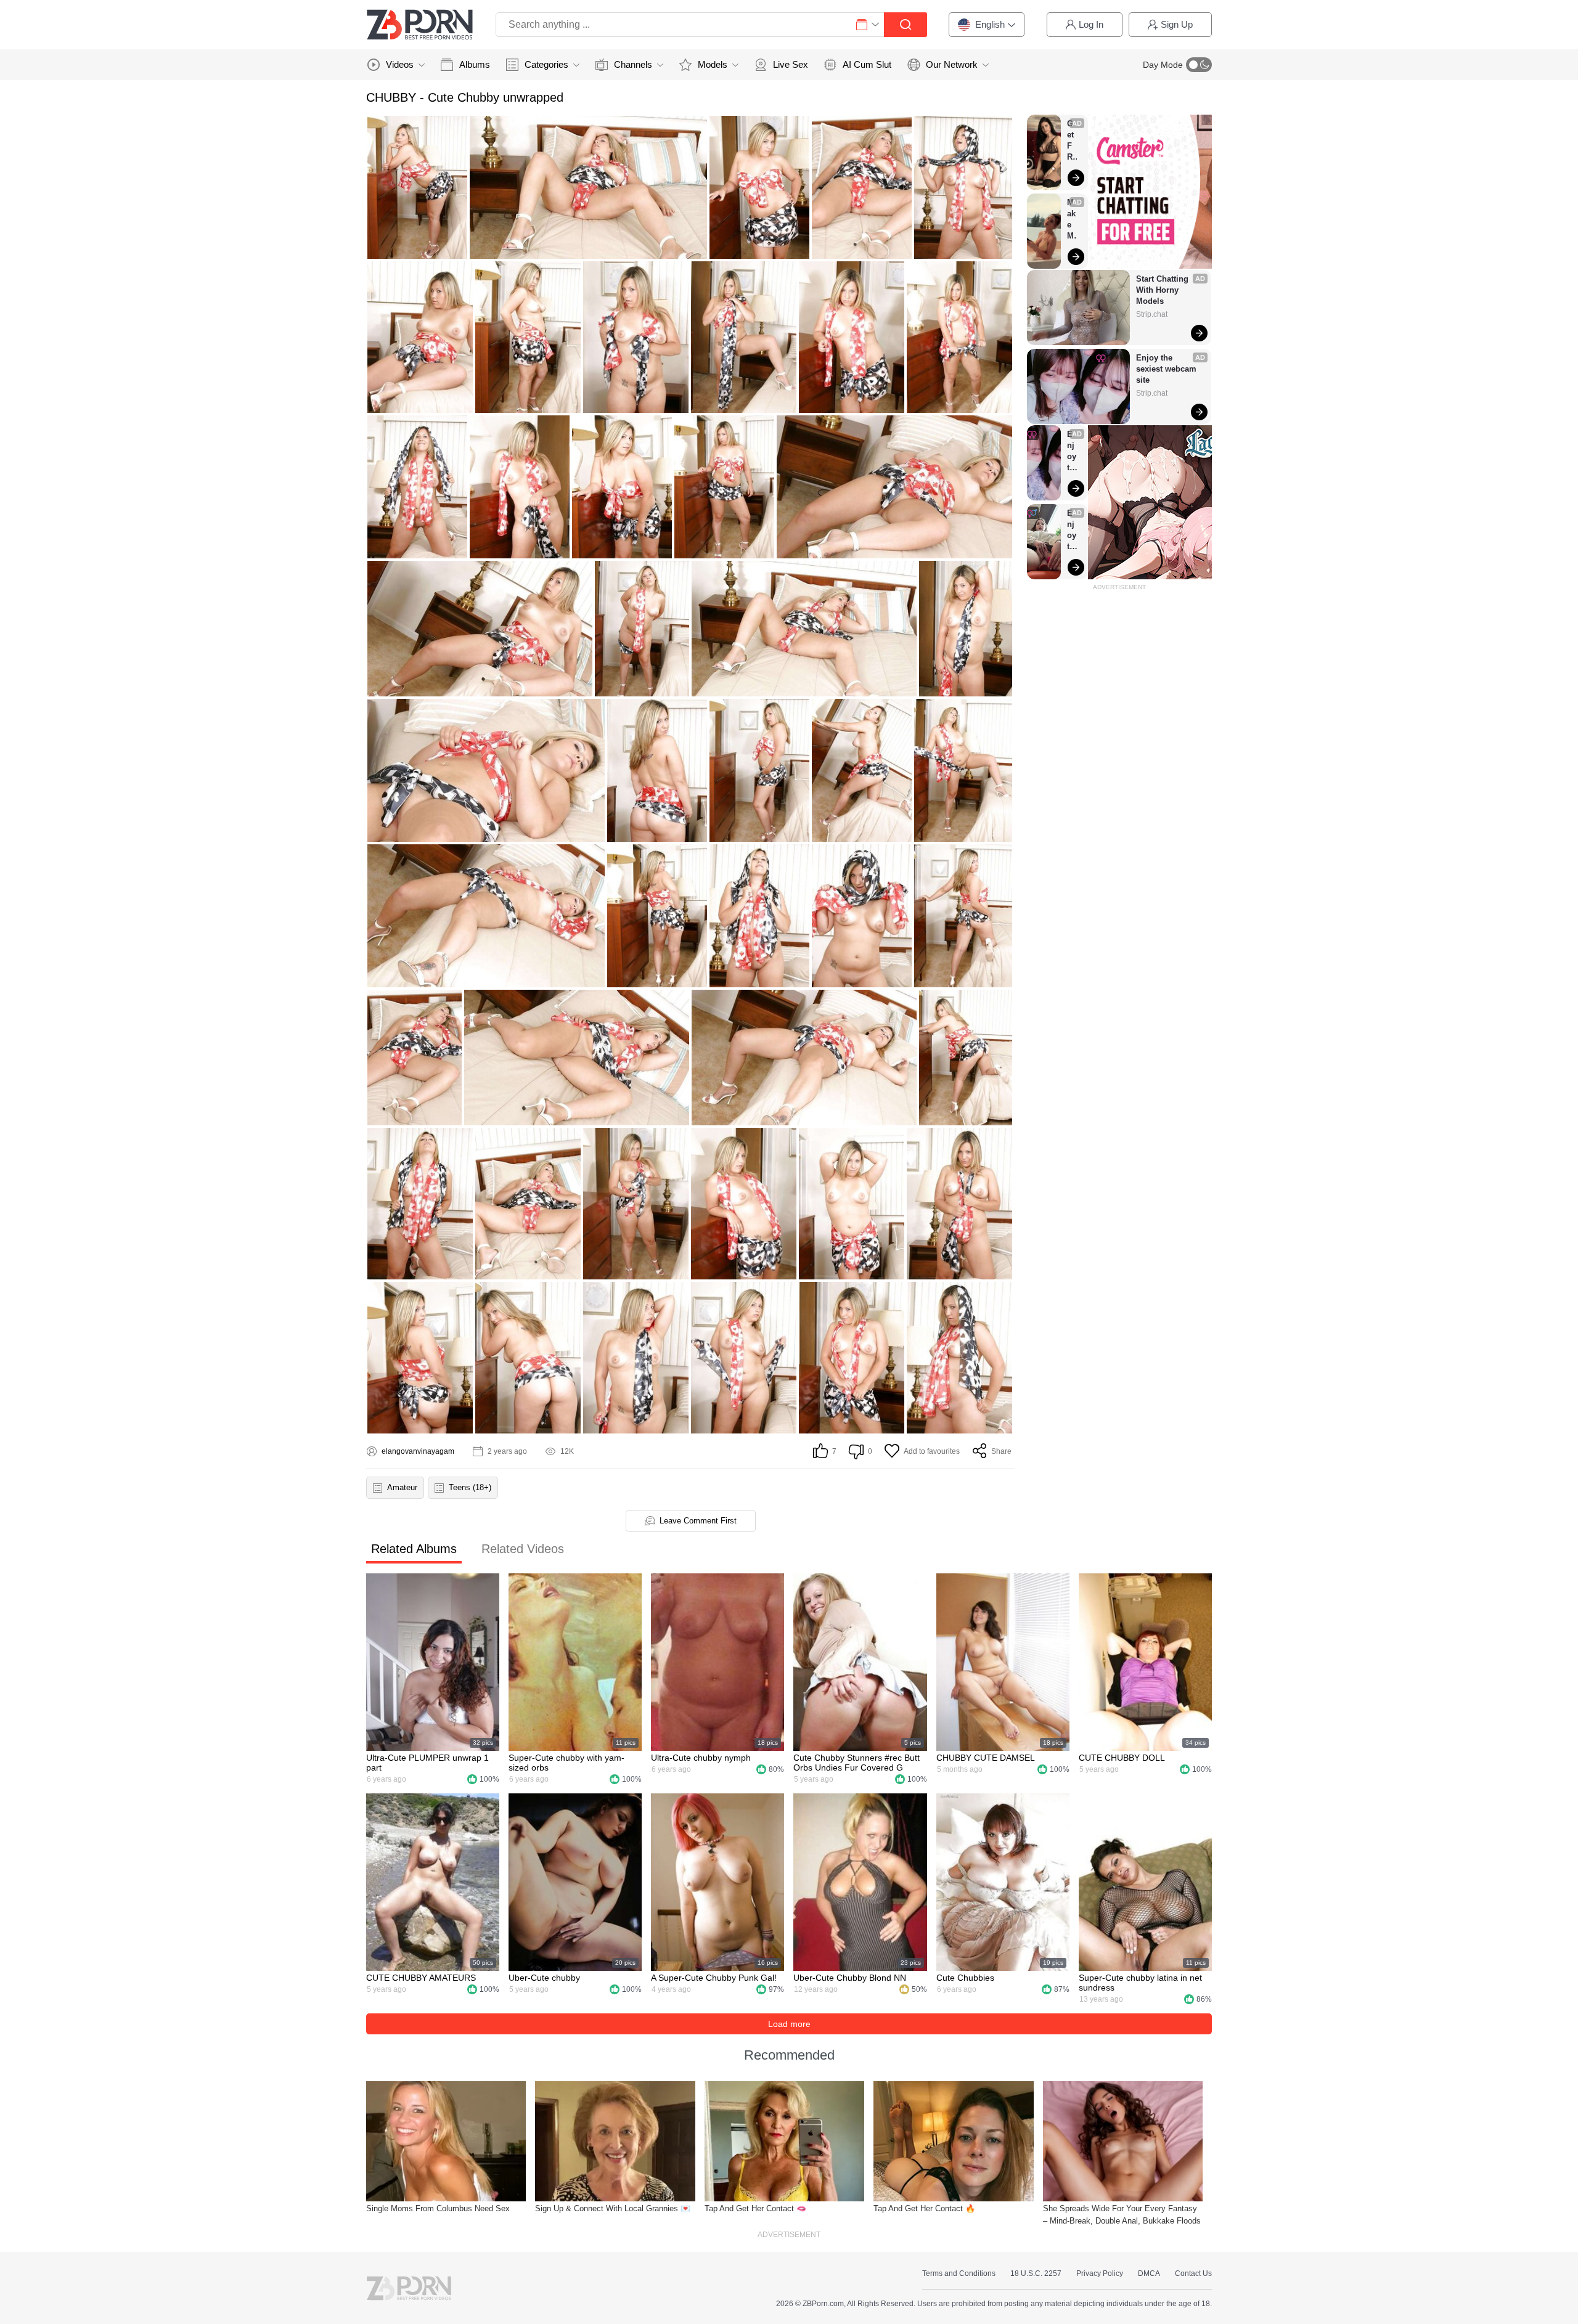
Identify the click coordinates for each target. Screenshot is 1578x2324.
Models (713, 64)
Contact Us (1193, 2273)
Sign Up (1177, 24)
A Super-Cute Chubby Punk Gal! (714, 1978)
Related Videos (523, 1549)
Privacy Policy (1100, 2273)
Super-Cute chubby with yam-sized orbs (566, 1763)
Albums (475, 64)
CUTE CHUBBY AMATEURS (421, 1978)
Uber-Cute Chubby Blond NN (850, 1978)
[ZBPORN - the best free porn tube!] (420, 25)
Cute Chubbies (965, 1978)
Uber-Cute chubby (544, 1978)
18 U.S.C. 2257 (1036, 2273)
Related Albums (414, 1549)
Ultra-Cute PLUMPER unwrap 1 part (427, 1763)
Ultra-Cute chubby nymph (701, 1758)
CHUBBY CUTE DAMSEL (986, 1758)
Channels (633, 64)
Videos (400, 64)
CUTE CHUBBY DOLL (1122, 1758)
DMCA (1149, 2273)
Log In (1091, 24)
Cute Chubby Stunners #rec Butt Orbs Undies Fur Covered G (856, 1763)
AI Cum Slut (867, 64)
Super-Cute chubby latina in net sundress (1140, 1983)
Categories (546, 64)
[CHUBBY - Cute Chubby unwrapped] (417, 187)
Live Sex (791, 64)
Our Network (952, 64)
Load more (789, 2024)
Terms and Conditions (959, 2273)
